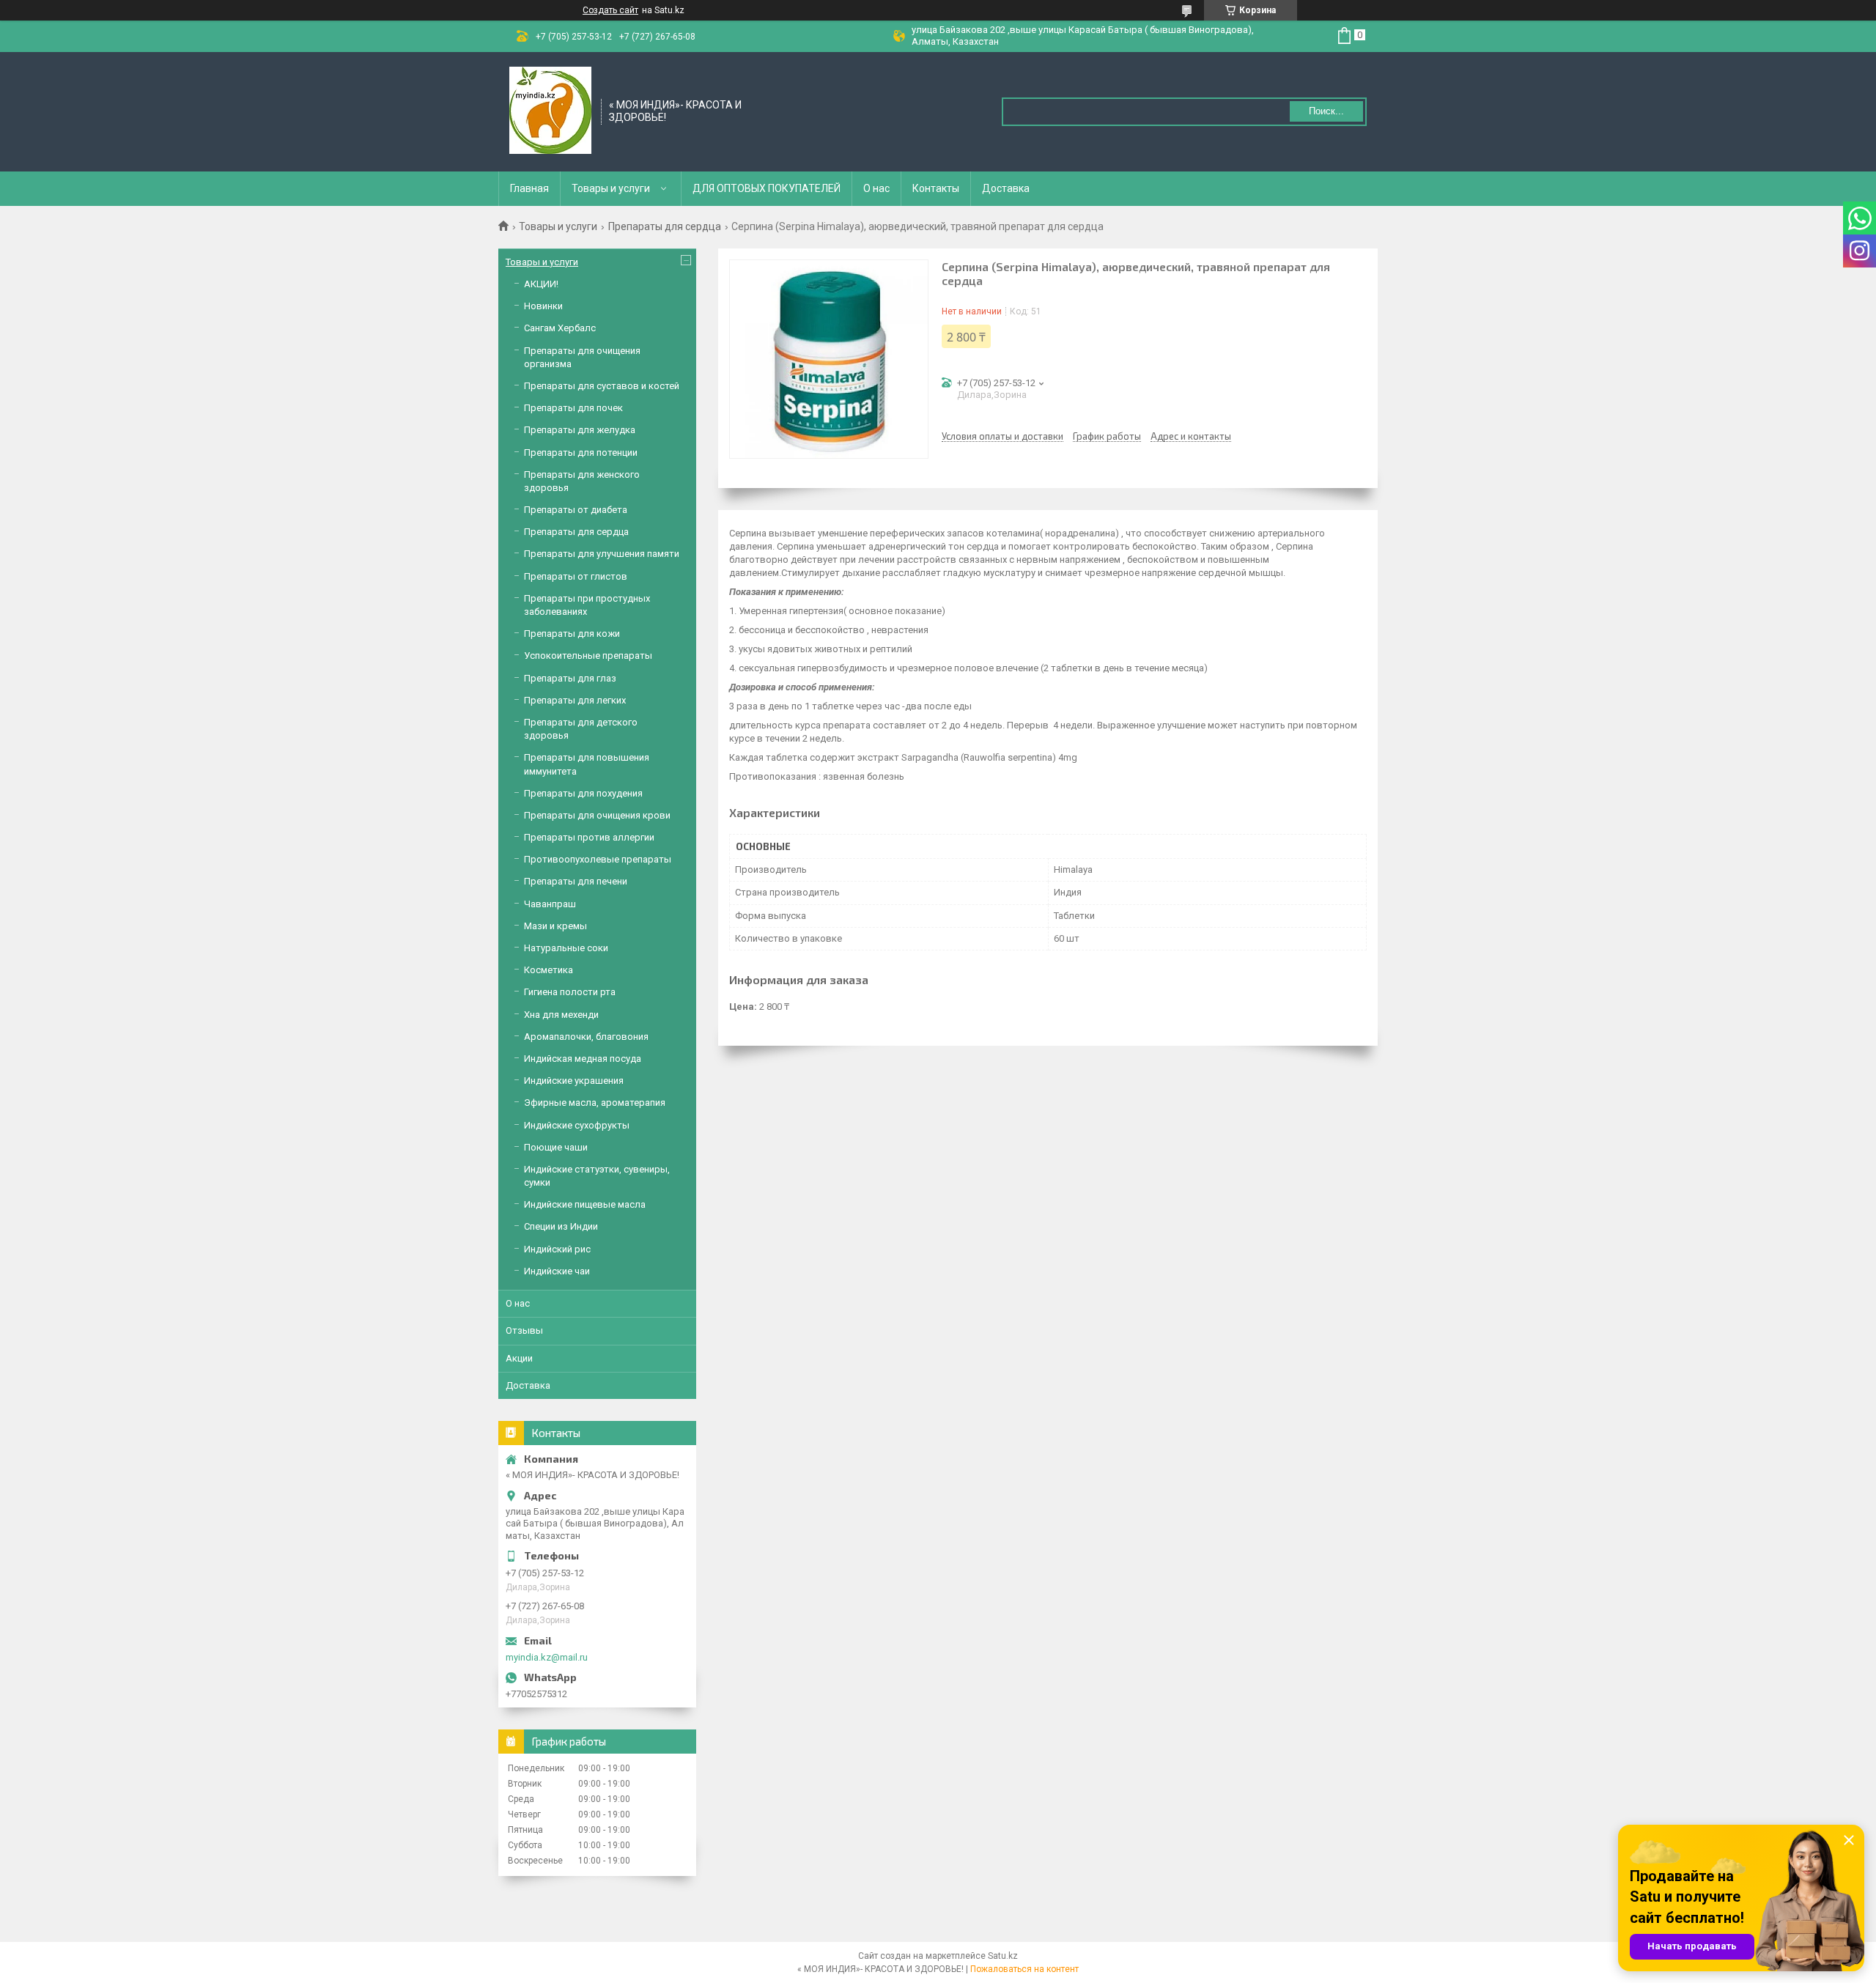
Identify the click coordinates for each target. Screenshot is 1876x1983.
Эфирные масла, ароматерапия (595, 1103)
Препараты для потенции (581, 453)
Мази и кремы (555, 926)
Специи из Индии (561, 1226)
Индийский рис (557, 1249)
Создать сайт (610, 10)
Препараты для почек (573, 408)
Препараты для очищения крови (597, 815)
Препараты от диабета (576, 510)
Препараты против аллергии (589, 837)
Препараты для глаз (570, 678)
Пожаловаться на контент (1024, 1969)
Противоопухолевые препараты (598, 859)
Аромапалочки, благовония (586, 1037)
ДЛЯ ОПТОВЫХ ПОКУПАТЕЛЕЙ (767, 188)
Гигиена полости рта (570, 992)
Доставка (1006, 188)
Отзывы (524, 1330)
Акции (519, 1358)
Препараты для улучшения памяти (602, 554)
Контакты (936, 188)
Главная (529, 188)
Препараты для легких (575, 700)
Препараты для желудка (580, 430)
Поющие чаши (556, 1147)
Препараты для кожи (572, 634)
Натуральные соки (566, 948)
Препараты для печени (576, 881)
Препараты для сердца (665, 226)
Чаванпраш (550, 904)
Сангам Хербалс (560, 328)
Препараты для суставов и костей (602, 386)
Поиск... (1326, 111)
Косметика (549, 970)
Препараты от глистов (576, 576)
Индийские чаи (557, 1271)
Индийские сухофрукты (577, 1125)
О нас (876, 188)
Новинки (543, 306)
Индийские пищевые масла (585, 1204)
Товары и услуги (611, 188)
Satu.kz (1003, 1956)
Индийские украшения (574, 1081)
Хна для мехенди (561, 1015)
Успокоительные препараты (588, 656)
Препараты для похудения (583, 793)
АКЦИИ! (541, 284)
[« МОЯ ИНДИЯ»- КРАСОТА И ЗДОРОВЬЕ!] (550, 111)
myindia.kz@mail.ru (547, 1657)
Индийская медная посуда (583, 1059)
